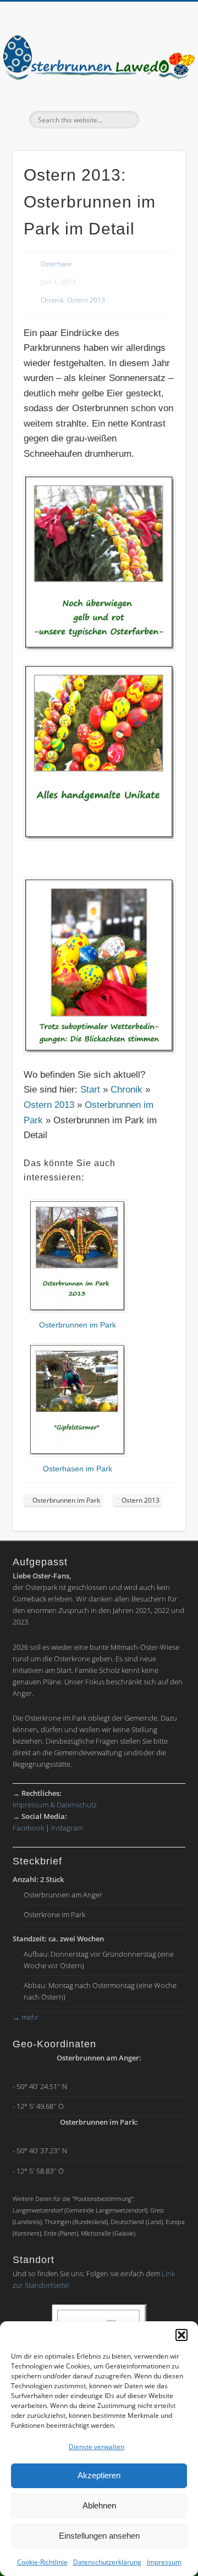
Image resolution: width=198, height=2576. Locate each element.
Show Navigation (159, 98)
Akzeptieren (99, 2475)
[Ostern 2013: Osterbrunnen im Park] (78, 1310)
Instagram (67, 1828)
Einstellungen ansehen (99, 2536)
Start (90, 1090)
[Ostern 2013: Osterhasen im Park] (78, 1454)
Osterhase (56, 264)
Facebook (28, 1828)
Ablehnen (99, 2505)
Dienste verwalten (97, 2447)
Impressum (164, 2562)
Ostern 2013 (86, 300)
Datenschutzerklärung (107, 2562)
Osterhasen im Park (78, 1469)
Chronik (52, 300)
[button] (182, 2335)
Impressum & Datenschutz (55, 1805)
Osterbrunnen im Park (78, 1325)
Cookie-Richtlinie (42, 2562)
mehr (26, 2017)
